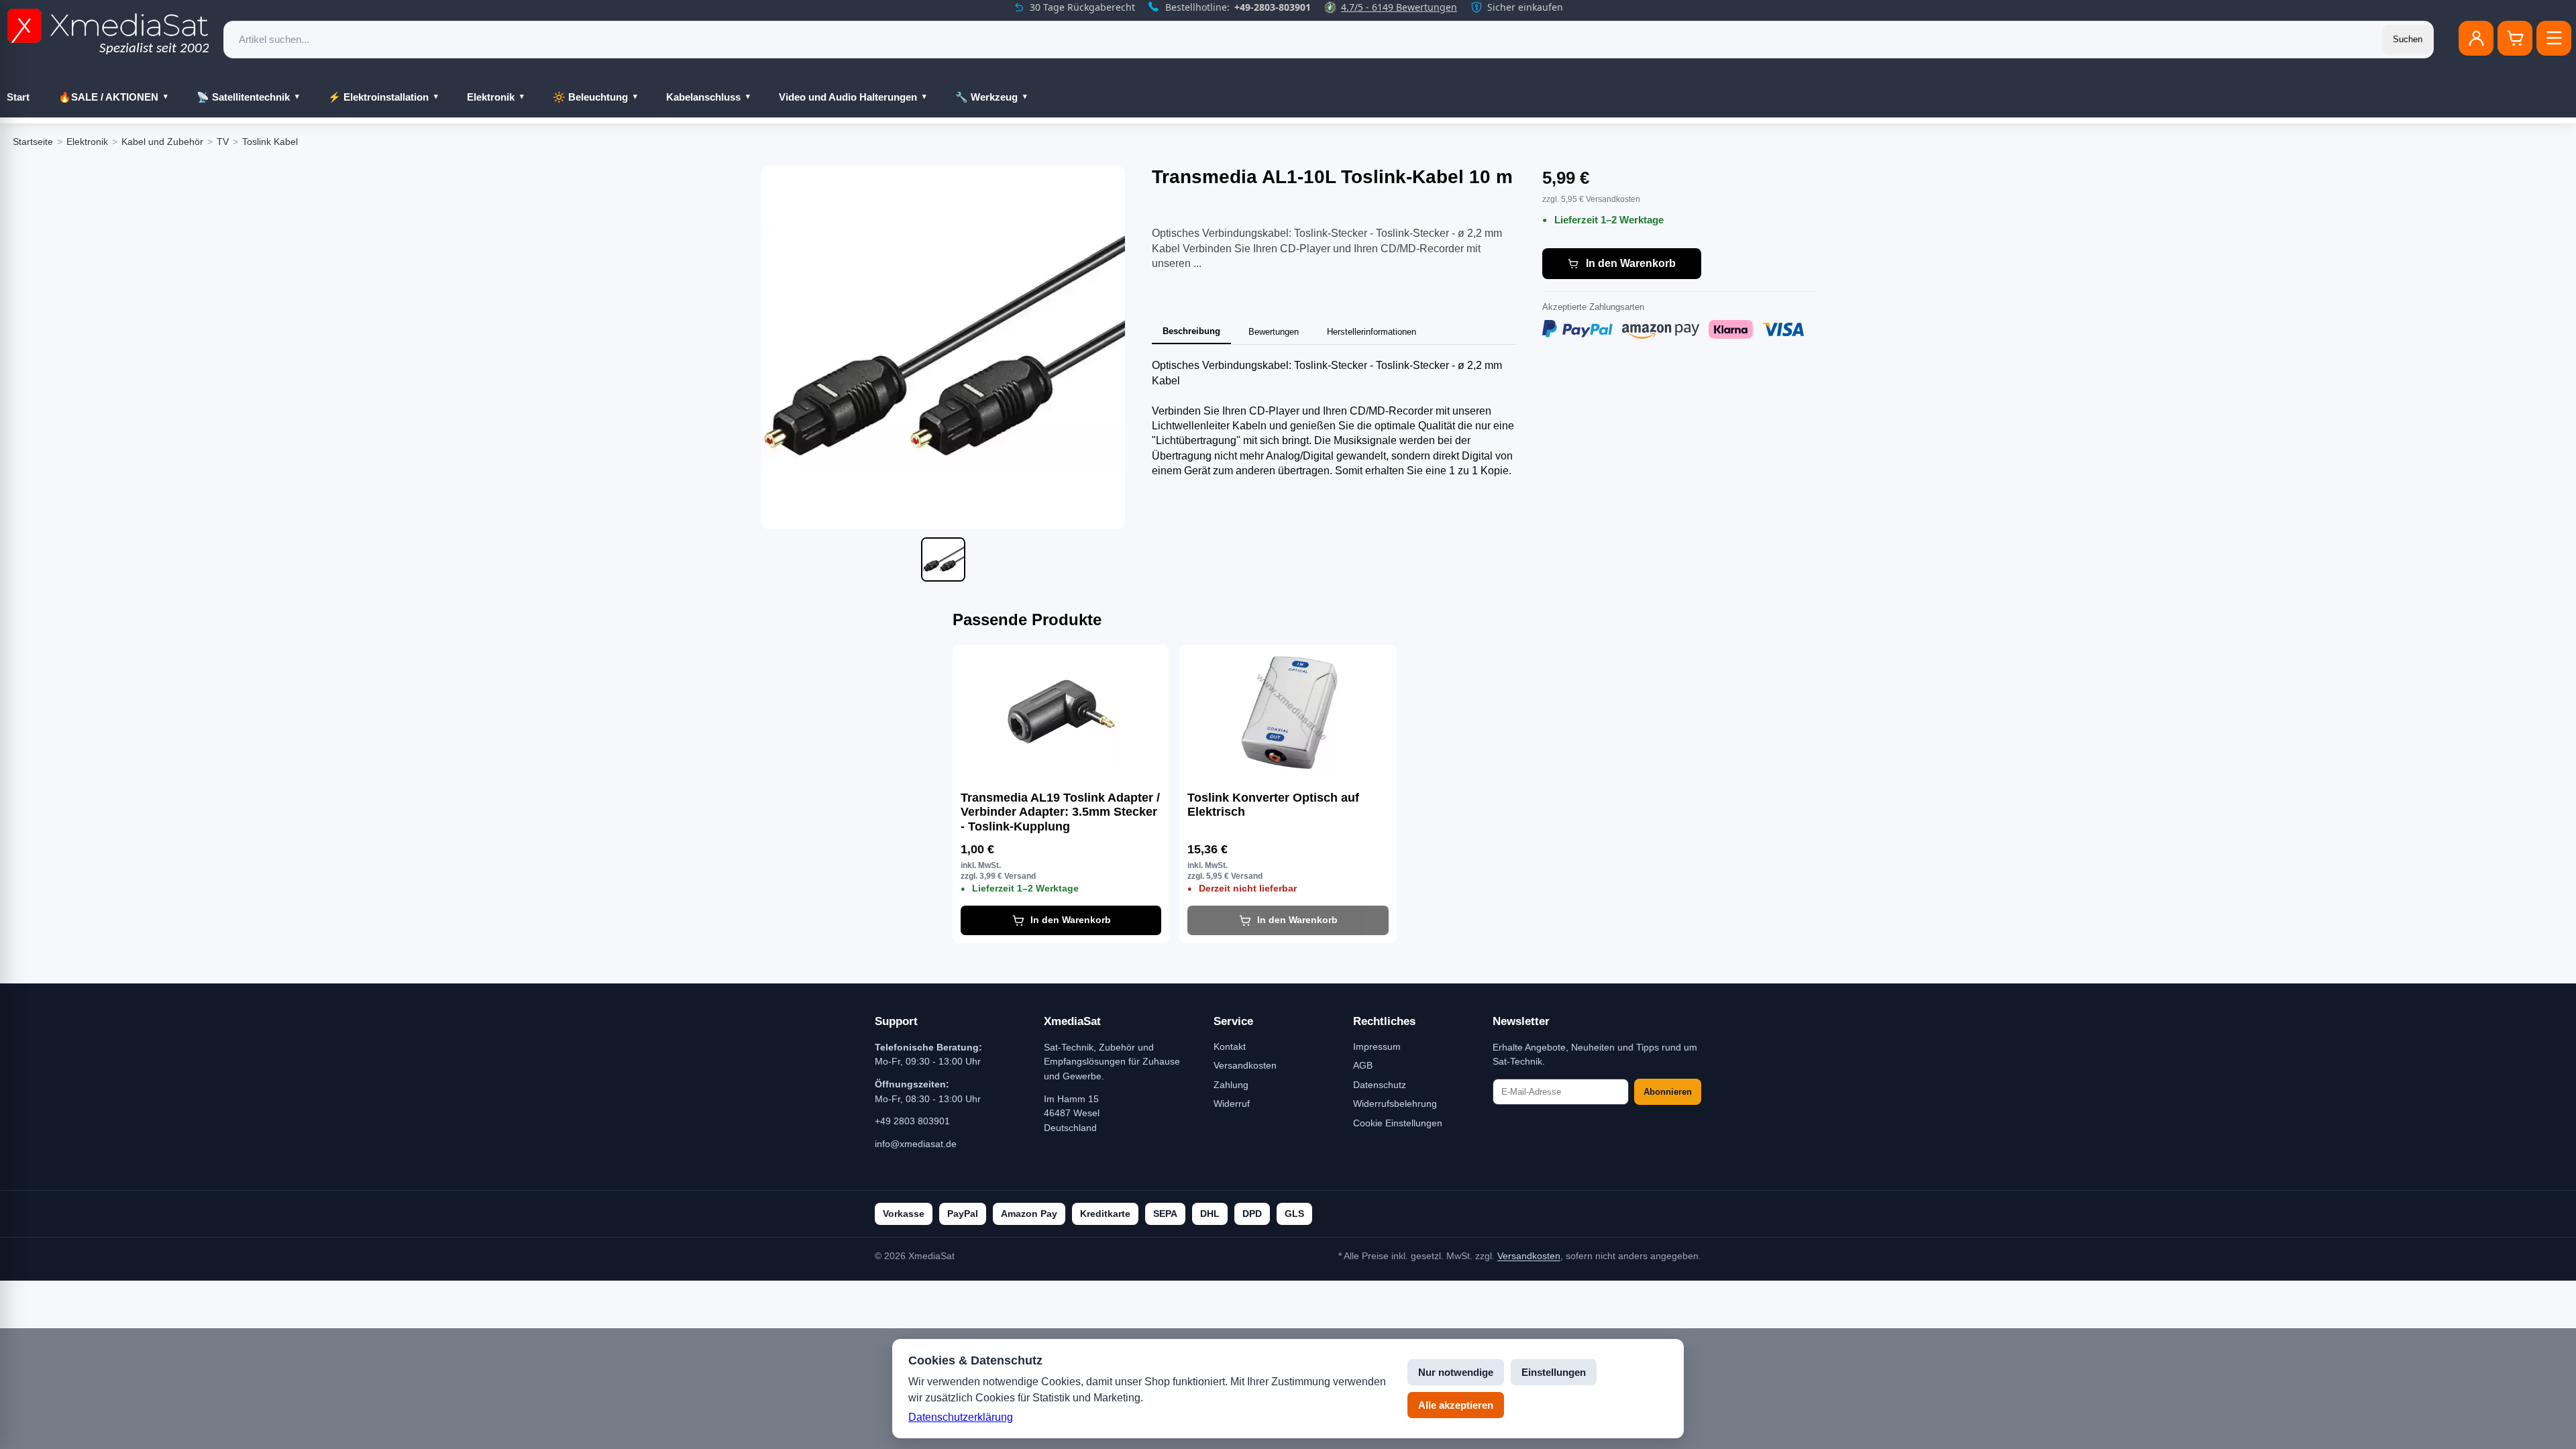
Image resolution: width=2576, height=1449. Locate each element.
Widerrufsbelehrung (1395, 1104)
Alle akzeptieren (1456, 1405)
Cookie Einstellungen (1398, 1123)
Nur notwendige (1456, 1372)
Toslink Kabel (270, 142)
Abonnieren (1668, 1092)
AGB (1363, 1065)
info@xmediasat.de (916, 1144)
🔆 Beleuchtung (590, 97)
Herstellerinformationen (1372, 332)
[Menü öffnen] (2554, 38)
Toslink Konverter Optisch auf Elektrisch (1273, 805)
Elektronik (491, 97)
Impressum (1377, 1046)
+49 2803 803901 (912, 1121)
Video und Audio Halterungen (848, 97)
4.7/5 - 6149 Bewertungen (1399, 7)
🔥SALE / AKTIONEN (108, 97)
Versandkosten (1245, 1065)
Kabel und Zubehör (162, 142)
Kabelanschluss (703, 97)
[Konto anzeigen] (2476, 38)
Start (18, 97)
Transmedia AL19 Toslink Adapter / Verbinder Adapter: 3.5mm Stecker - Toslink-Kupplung (1060, 812)
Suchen (2408, 39)
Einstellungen (1554, 1372)
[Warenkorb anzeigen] (2515, 38)
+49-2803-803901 (1273, 7)
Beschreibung (1191, 331)
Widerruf (1232, 1104)
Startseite (33, 142)
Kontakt (1230, 1046)
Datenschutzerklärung (961, 1417)
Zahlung (1231, 1085)
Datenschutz (1380, 1085)
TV (223, 142)
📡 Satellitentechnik (243, 97)
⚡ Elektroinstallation (378, 97)
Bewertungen (1274, 332)
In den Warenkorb (1631, 263)
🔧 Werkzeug (986, 97)
